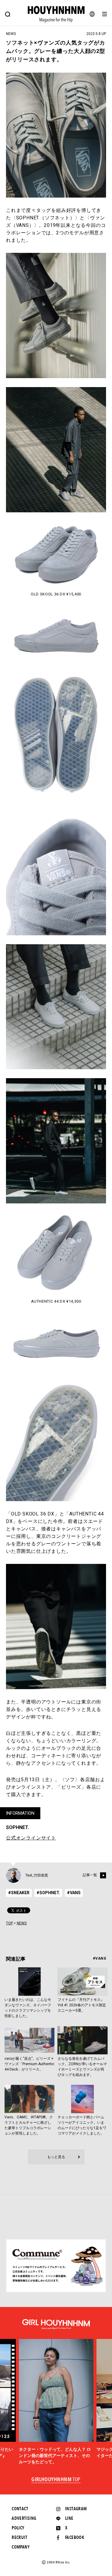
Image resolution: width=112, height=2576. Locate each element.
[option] (56, 2402)
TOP (9, 1923)
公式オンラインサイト (31, 1838)
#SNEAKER (19, 1893)
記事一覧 (90, 1875)
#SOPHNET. (48, 1893)
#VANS (74, 1893)
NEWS (22, 1923)
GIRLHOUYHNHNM (56, 2480)
